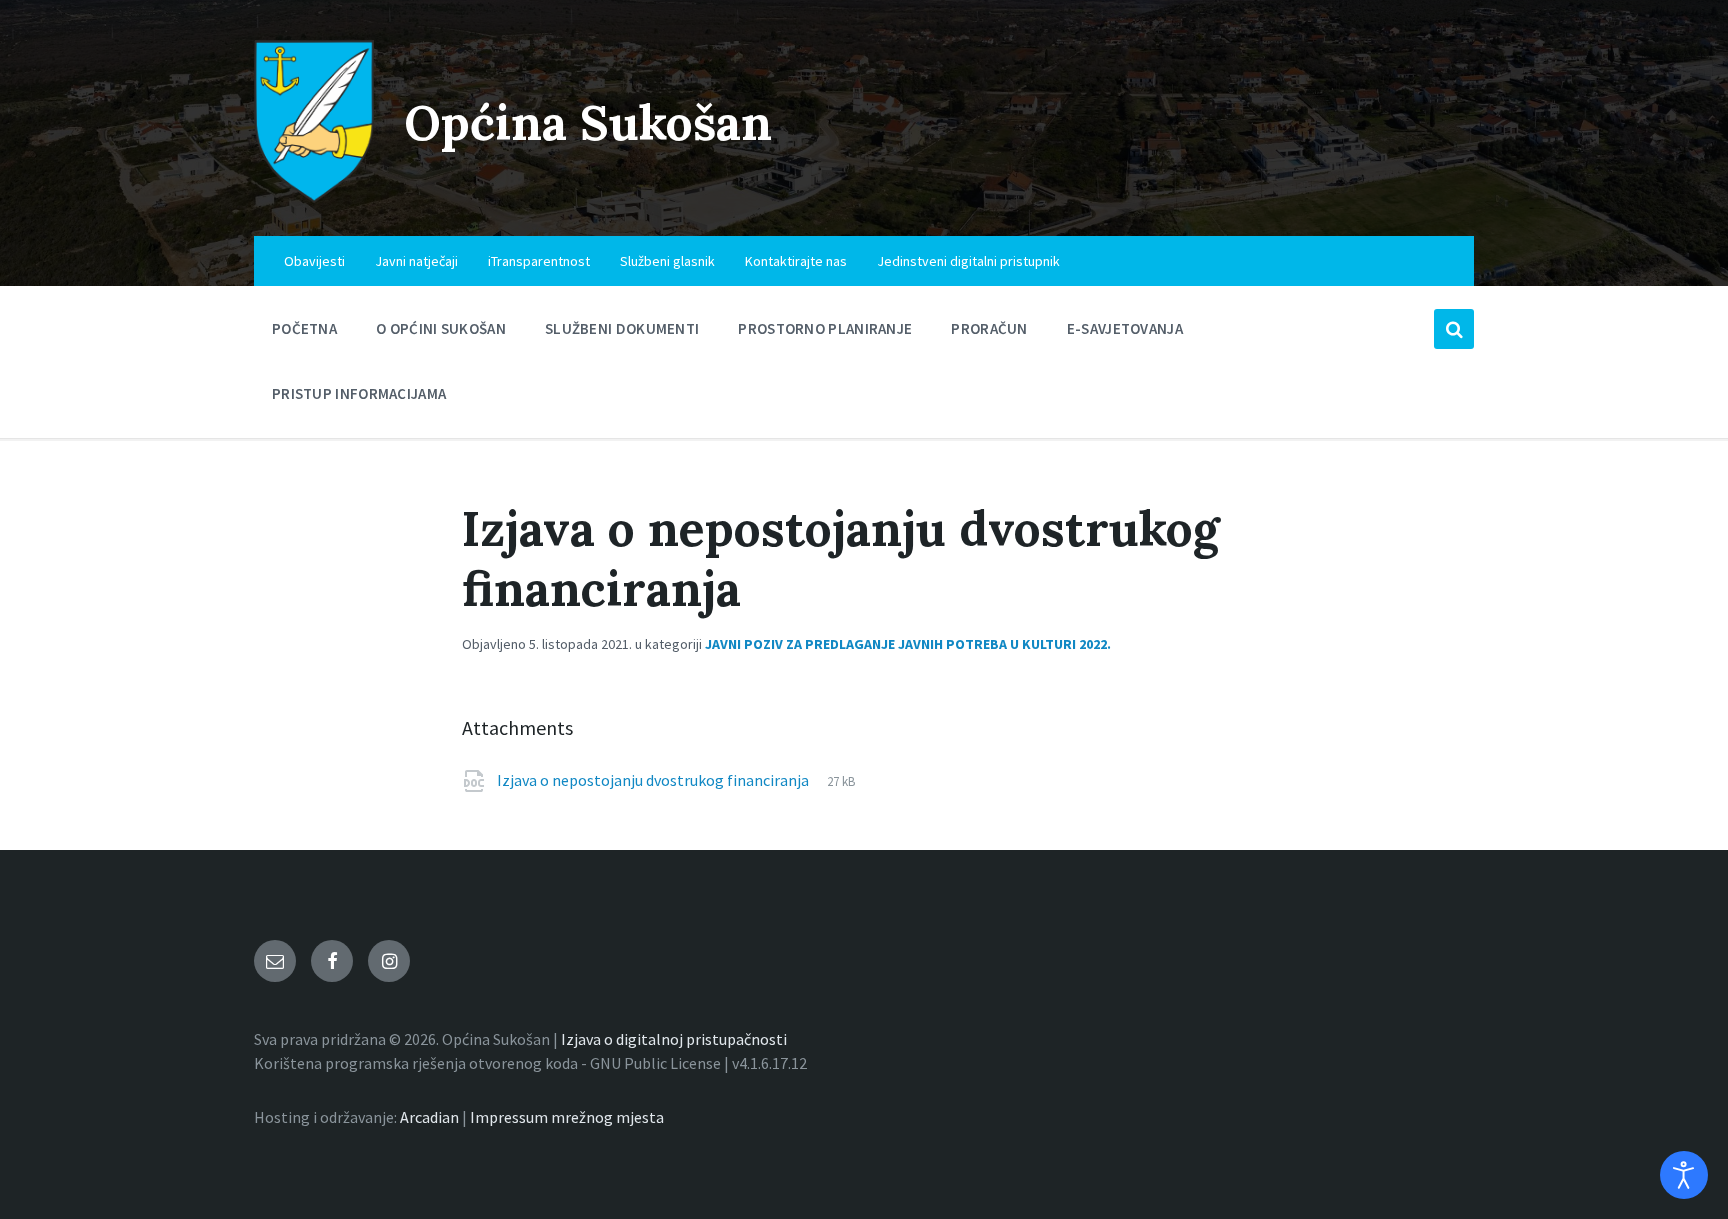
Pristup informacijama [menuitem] (359, 393)
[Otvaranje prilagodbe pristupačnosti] (1684, 1175)
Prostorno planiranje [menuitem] (825, 328)
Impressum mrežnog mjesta (567, 1117)
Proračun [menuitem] (989, 328)
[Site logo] (314, 197)
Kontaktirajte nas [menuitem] (796, 261)
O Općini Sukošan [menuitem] (441, 328)
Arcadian (429, 1117)
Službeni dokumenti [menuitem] (622, 328)
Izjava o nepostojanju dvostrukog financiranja (654, 780)
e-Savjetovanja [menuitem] (1125, 328)
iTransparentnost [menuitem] (539, 261)
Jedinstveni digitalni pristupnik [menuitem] (968, 261)
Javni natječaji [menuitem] (416, 261)
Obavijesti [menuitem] (314, 261)
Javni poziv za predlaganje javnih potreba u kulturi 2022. (908, 644)
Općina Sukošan (588, 122)
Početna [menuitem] (304, 328)
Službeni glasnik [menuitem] (667, 261)
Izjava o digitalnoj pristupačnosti (674, 1039)
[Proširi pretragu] (1454, 329)
